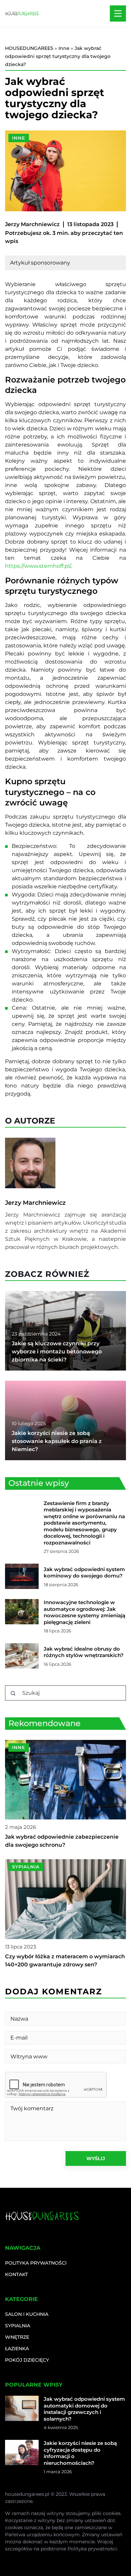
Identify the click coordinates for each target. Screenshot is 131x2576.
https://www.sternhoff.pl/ (38, 566)
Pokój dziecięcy (27, 2360)
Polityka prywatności (36, 2263)
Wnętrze (17, 2337)
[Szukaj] (13, 1693)
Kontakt (16, 2274)
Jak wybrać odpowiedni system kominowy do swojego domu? (84, 1573)
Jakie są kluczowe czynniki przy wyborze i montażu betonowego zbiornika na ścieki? (57, 1352)
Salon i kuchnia (27, 2314)
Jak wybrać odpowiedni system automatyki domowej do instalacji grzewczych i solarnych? (84, 2409)
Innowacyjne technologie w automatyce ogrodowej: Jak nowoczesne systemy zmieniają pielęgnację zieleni (84, 1612)
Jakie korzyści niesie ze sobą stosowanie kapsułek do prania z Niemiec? (57, 1441)
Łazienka (17, 2349)
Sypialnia (18, 2326)
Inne (19, 138)
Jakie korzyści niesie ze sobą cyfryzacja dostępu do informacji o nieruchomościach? (80, 2453)
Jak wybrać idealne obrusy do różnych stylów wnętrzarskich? (84, 1652)
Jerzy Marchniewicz (32, 224)
